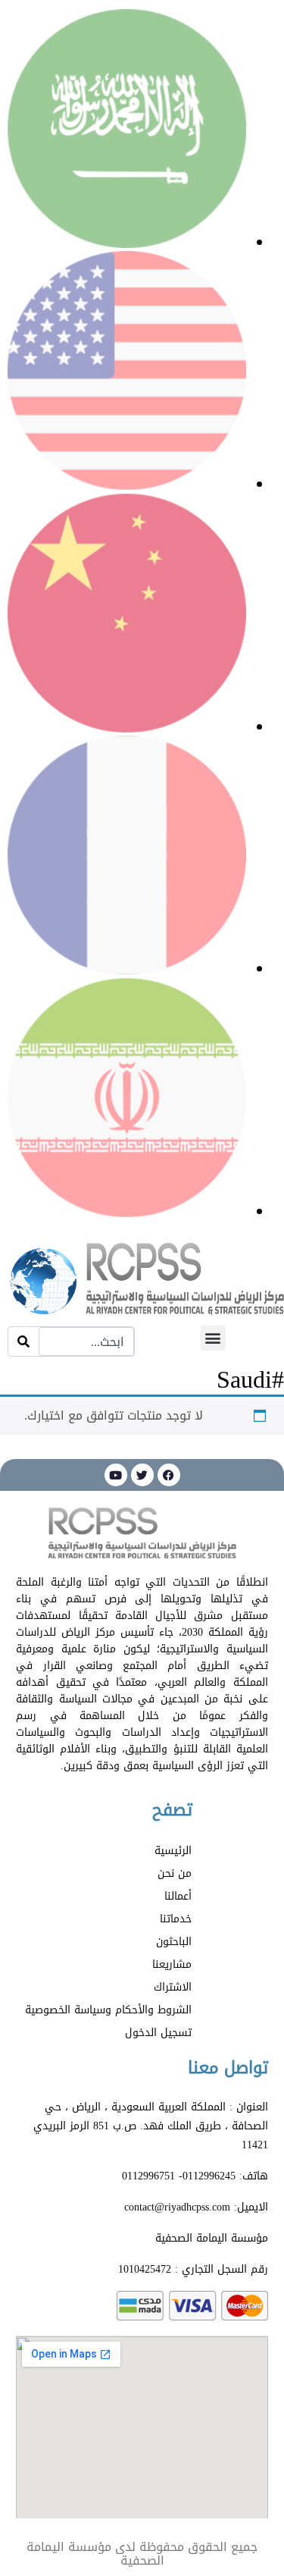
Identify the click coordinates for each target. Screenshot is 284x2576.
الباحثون (174, 1942)
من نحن (175, 1873)
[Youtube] (116, 1475)
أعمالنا (178, 1896)
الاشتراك (173, 1987)
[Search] (23, 1342)
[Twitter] (142, 1475)
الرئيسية (173, 1851)
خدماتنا (176, 1919)
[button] (213, 1338)
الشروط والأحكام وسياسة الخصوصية (108, 2010)
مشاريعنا (172, 1964)
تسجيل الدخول (158, 2033)
